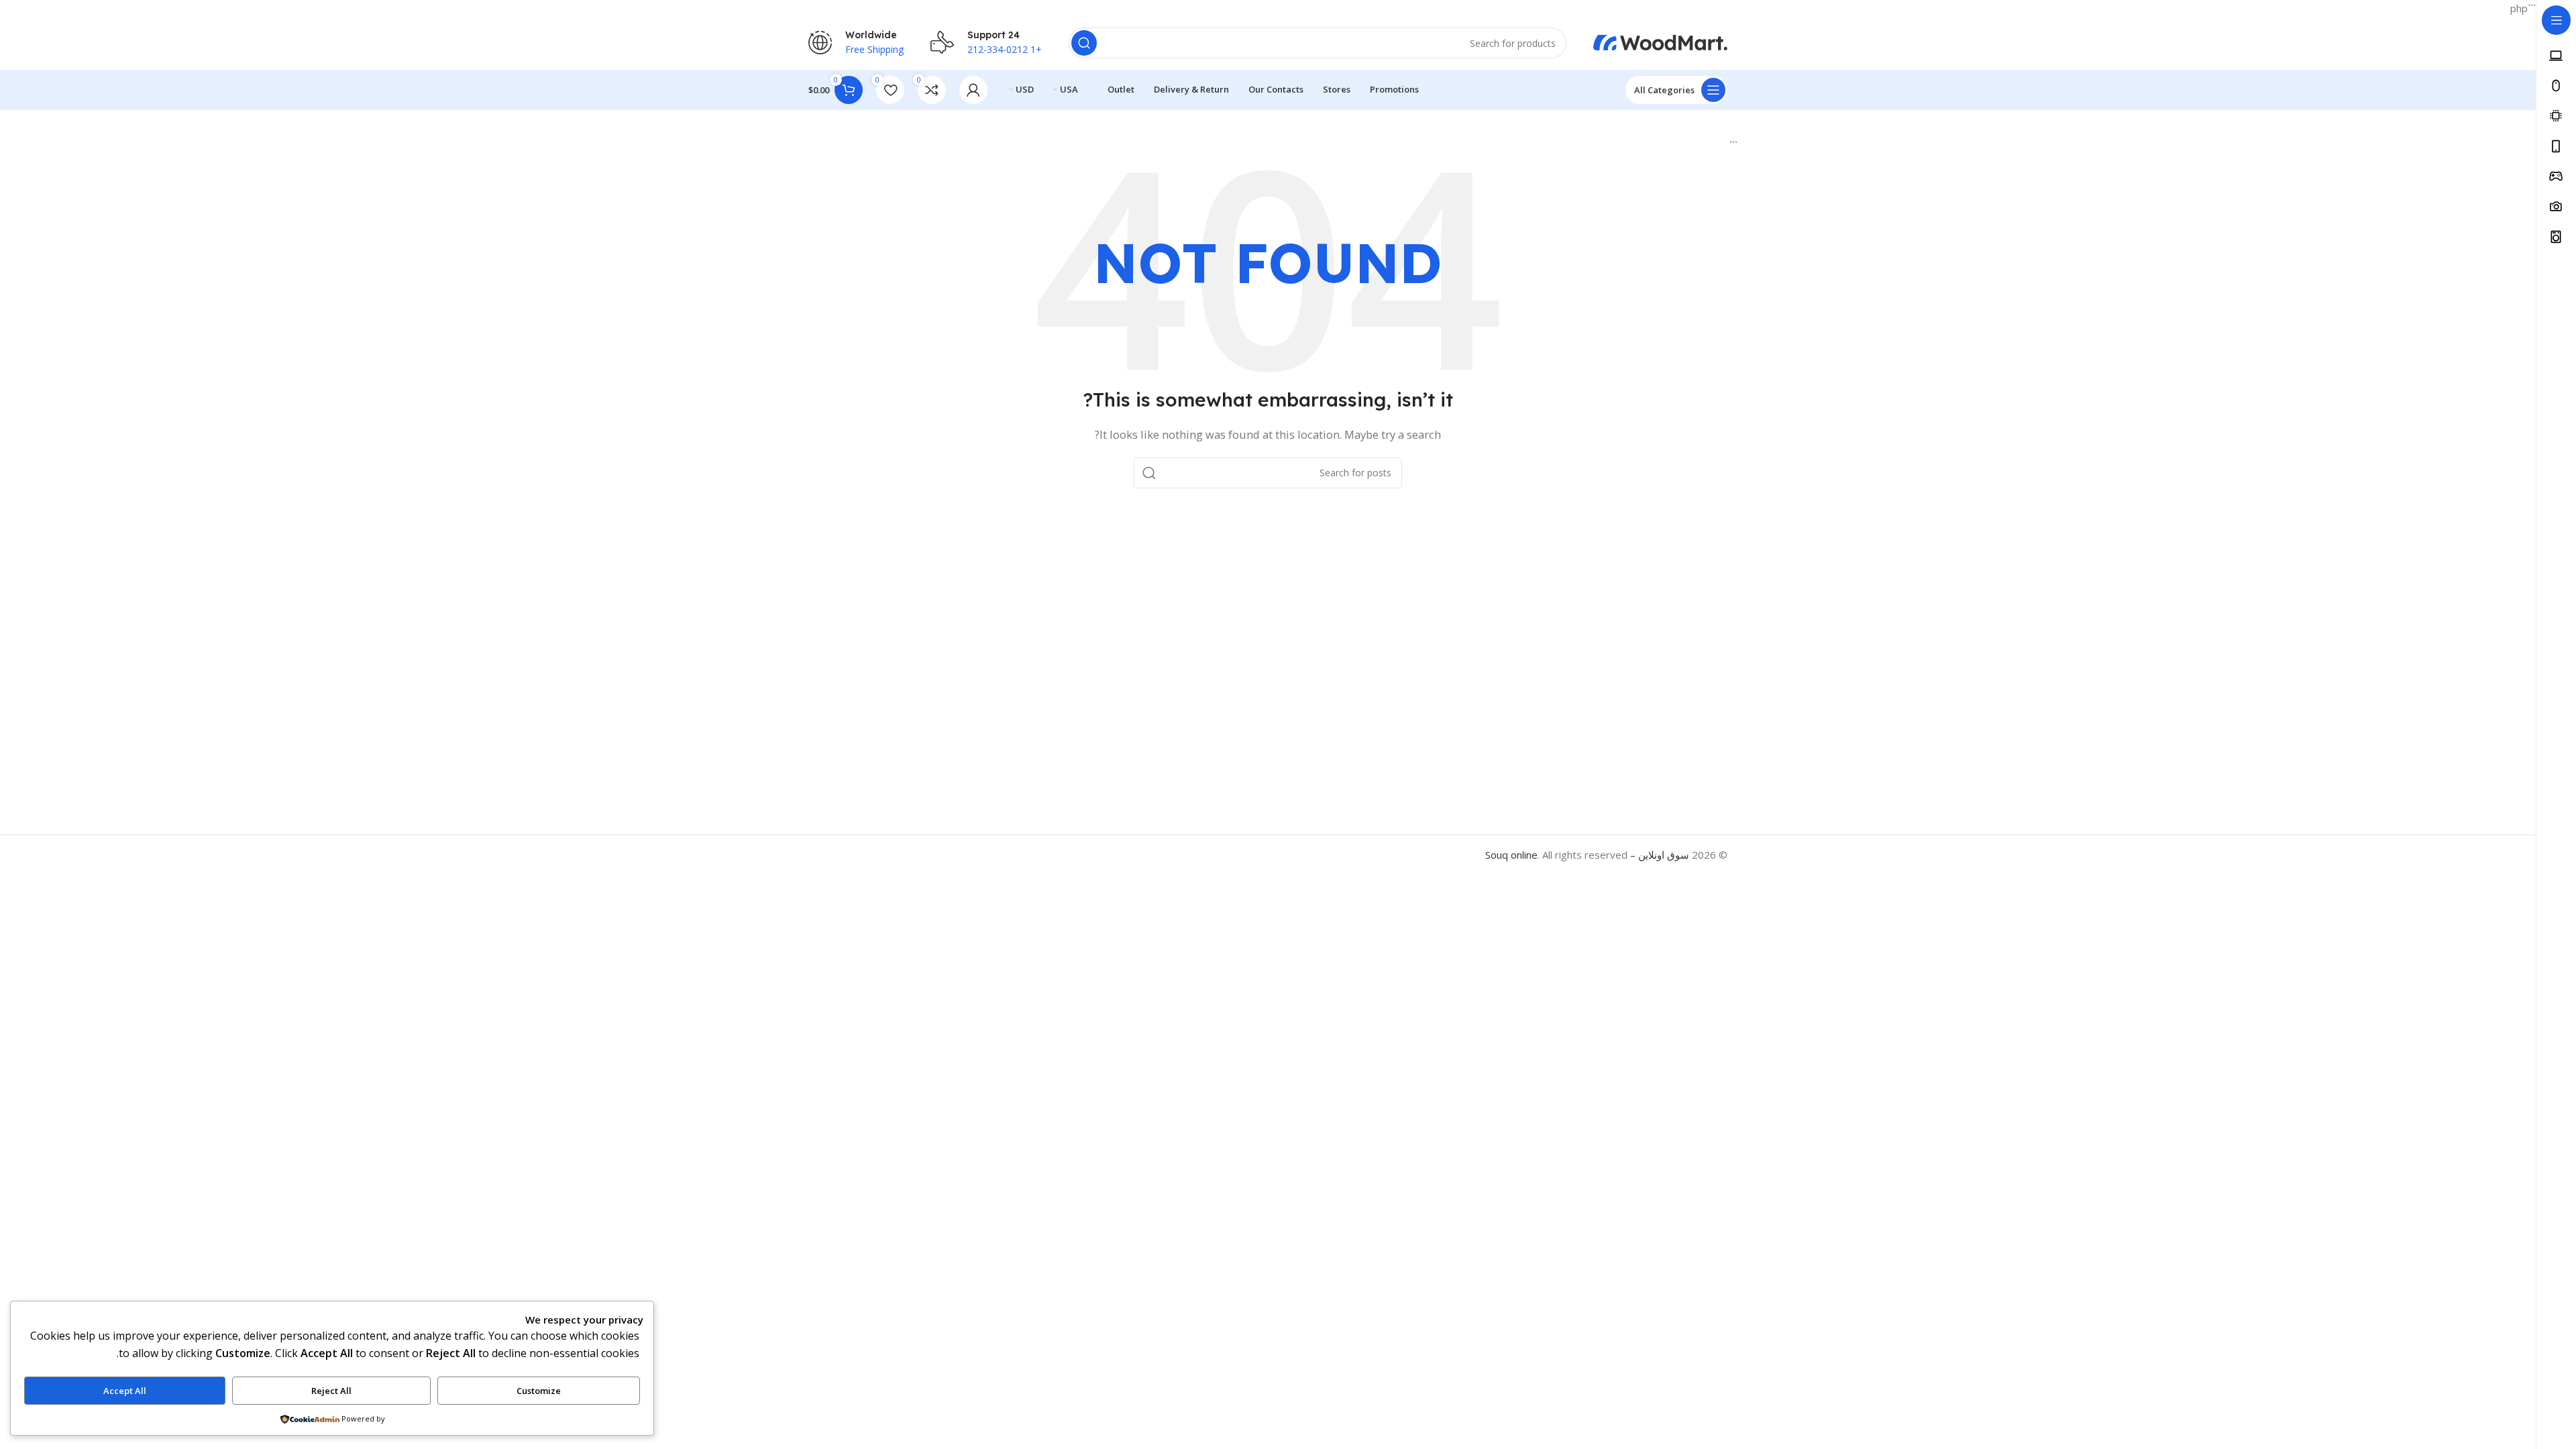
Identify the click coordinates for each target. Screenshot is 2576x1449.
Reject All (331, 1391)
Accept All (125, 1391)
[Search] (1084, 43)
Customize (539, 1391)
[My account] (973, 90)
